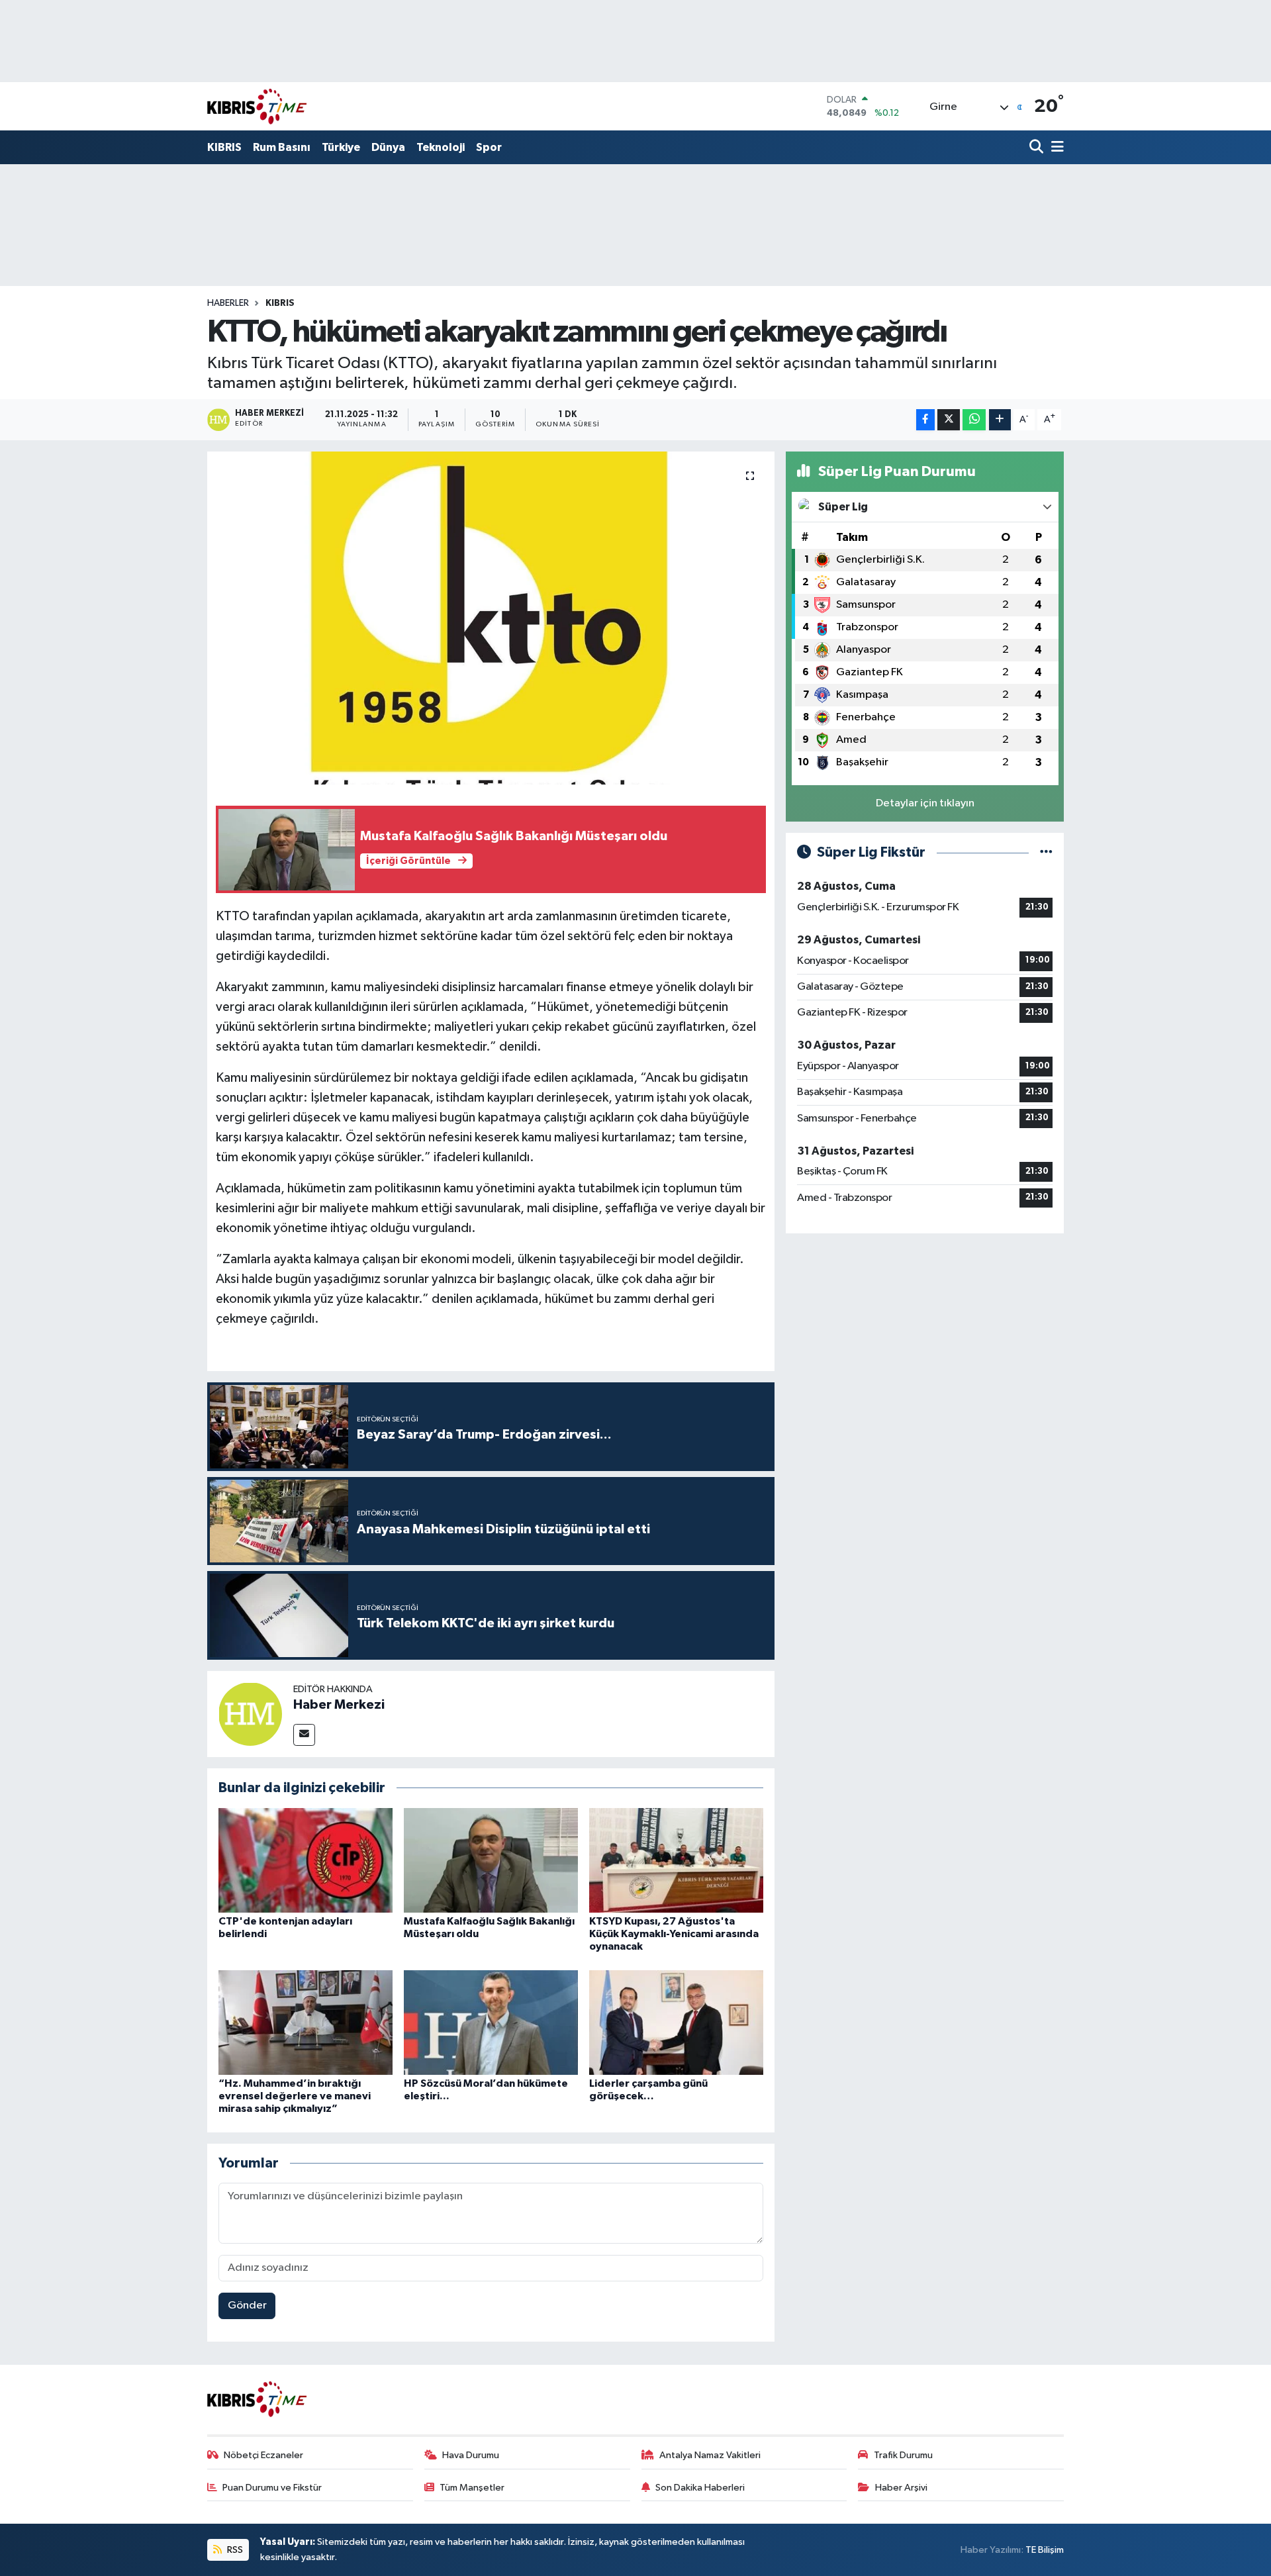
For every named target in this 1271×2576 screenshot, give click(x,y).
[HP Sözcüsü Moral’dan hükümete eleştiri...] (491, 2022)
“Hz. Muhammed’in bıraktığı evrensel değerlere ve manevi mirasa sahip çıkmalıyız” (295, 2096)
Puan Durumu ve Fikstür (272, 2488)
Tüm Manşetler (472, 2488)
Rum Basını (282, 147)
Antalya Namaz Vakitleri (710, 2455)
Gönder (247, 2306)
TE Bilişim (1045, 2550)
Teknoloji (441, 147)
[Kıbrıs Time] (257, 106)
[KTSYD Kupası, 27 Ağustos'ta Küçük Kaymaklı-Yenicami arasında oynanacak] (676, 1860)
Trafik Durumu (903, 2455)
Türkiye (341, 147)
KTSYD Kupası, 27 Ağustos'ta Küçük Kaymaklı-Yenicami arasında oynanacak (674, 1934)
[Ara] (1038, 148)
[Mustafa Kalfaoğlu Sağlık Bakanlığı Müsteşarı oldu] (491, 1860)
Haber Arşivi (901, 2488)
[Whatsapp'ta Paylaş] (974, 420)
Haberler (228, 303)
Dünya (388, 147)
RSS (234, 2550)
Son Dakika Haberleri (700, 2488)
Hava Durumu (471, 2455)
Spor (489, 147)
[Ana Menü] (1055, 148)
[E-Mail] (304, 1735)
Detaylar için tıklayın (925, 803)
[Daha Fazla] (1000, 420)
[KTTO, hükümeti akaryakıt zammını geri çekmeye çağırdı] (491, 618)
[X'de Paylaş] (949, 420)
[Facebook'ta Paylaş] (925, 420)
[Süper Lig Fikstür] (1046, 852)
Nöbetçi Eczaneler (263, 2455)
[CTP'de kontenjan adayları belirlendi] (306, 1860)
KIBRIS (224, 147)
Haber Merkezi (339, 1705)
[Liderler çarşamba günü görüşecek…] (676, 2022)
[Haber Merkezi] (250, 1714)
